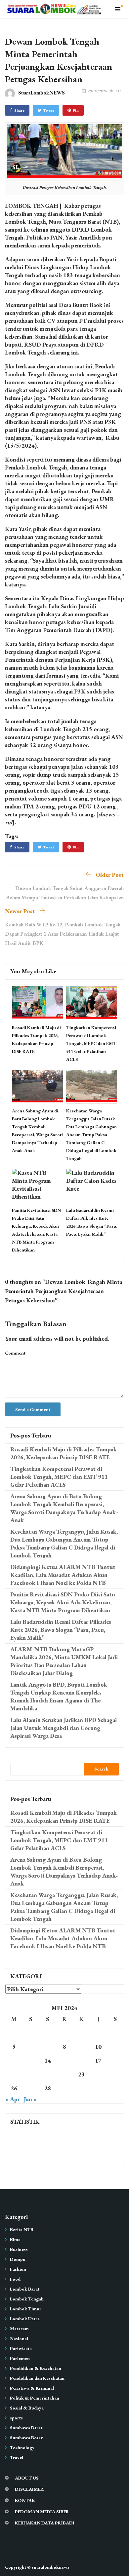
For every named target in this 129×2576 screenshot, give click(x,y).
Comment (15, 1353)
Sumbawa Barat (26, 2428)
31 (98, 2088)
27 (31, 2088)
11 (115, 2047)
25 (115, 2074)
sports (16, 2418)
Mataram (19, 2329)
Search (101, 1769)
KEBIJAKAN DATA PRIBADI (45, 2523)
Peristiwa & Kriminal (32, 2388)
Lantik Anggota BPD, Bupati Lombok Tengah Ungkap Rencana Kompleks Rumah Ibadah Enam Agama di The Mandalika (59, 1696)
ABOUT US (27, 2478)
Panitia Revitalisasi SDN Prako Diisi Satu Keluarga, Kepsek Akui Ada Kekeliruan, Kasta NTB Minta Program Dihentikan (63, 1602)
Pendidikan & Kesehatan (36, 2368)
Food (15, 2279)
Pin (76, 110)
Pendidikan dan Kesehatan (37, 2378)
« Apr (13, 2099)
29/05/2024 (97, 91)
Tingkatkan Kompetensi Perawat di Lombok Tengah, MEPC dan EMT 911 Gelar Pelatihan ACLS (91, 1043)
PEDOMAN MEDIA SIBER (42, 2512)
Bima (15, 2239)
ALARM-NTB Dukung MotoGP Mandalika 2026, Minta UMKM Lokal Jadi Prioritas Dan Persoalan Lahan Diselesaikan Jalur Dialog (64, 1661)
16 (81, 2060)
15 (64, 2060)
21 (48, 2074)
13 (31, 2060)
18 (115, 2060)
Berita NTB (22, 2229)
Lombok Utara (25, 2319)
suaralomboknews (51, 2567)
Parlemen (20, 2358)
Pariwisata (21, 2348)
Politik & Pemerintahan (35, 2398)
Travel (17, 2457)
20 (31, 2074)
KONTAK (25, 2500)
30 (81, 2088)
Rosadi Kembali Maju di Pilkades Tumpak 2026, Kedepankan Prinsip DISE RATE (64, 1453)
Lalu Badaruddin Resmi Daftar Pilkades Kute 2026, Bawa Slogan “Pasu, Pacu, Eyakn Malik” (61, 1630)
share (19, 110)
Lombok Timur (26, 2309)
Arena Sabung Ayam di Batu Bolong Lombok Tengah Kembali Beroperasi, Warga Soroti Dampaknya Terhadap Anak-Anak (64, 1508)
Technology (22, 2447)
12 (14, 2060)
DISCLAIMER (29, 2489)
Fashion (18, 2269)
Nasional (19, 2338)
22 (64, 2074)
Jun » (30, 2099)
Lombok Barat (25, 2289)
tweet (49, 110)
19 (14, 2074)
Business (19, 2249)
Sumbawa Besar (26, 2438)
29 (64, 2088)
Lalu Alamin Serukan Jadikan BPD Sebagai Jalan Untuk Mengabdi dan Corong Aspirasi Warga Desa (64, 1728)
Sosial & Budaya (27, 2408)
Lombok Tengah (27, 2299)
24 (98, 2074)
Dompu (18, 2259)
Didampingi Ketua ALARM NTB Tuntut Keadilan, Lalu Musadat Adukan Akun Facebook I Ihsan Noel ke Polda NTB (63, 1575)
